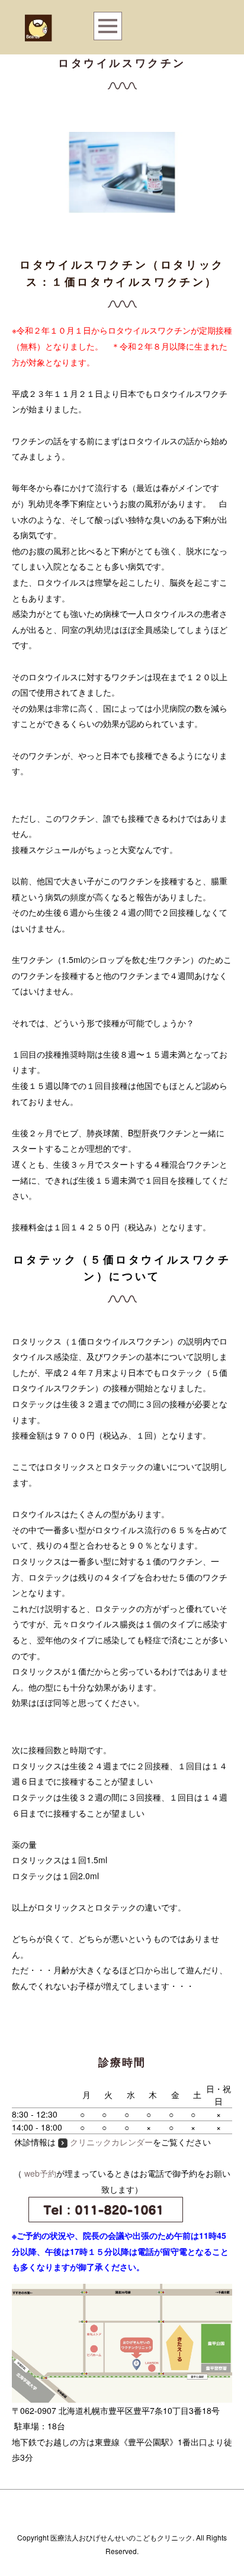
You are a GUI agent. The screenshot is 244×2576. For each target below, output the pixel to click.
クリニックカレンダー (111, 2142)
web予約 (40, 2173)
